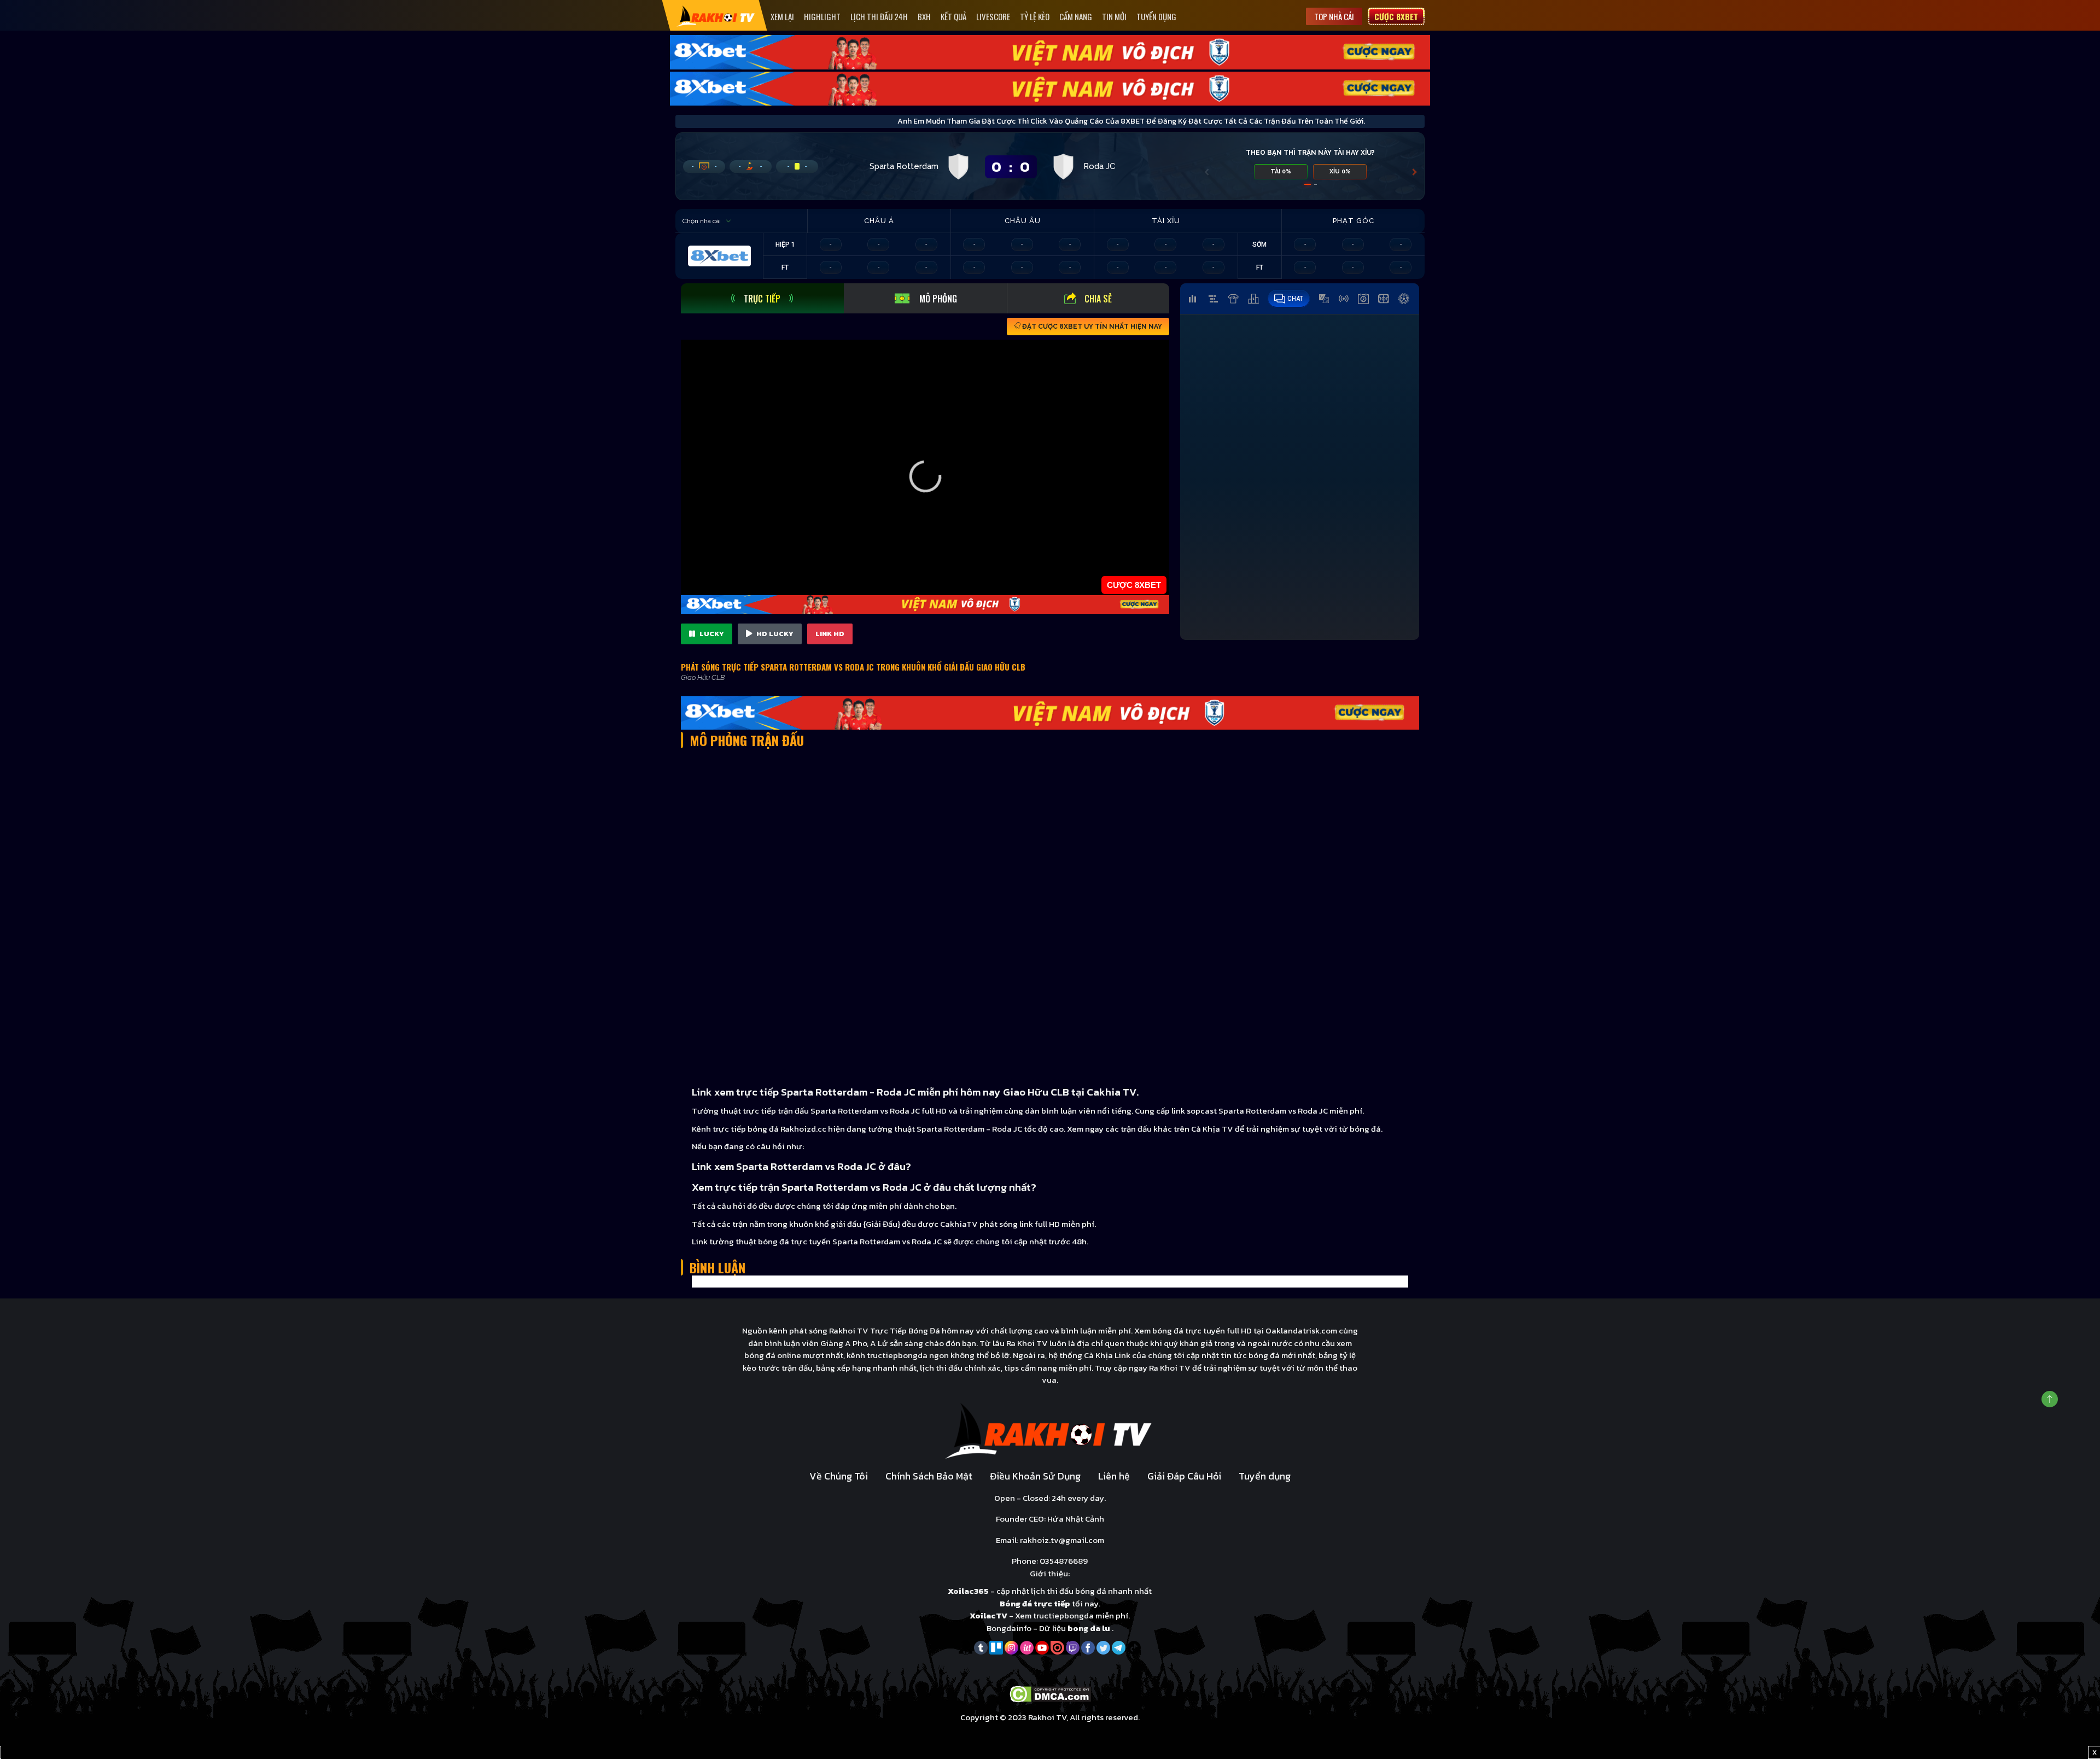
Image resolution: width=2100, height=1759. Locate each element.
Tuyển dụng (1156, 16)
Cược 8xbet (1396, 16)
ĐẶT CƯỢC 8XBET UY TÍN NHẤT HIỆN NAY (1091, 327)
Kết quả (953, 16)
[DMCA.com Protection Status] (1050, 1693)
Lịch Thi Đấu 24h (879, 16)
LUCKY (711, 634)
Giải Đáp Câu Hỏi (1184, 1476)
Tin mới (1114, 16)
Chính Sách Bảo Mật (929, 1476)
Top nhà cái (1334, 16)
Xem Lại (782, 16)
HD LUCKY (774, 634)
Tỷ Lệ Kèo (1035, 16)
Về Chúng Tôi (839, 1476)
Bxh (924, 16)
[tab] (762, 298)
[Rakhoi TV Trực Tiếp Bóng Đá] (716, 16)
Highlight (822, 16)
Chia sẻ (1098, 299)
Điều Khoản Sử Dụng (1035, 1476)
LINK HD (830, 634)
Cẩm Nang (1076, 16)
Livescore (993, 16)
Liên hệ (1114, 1476)
